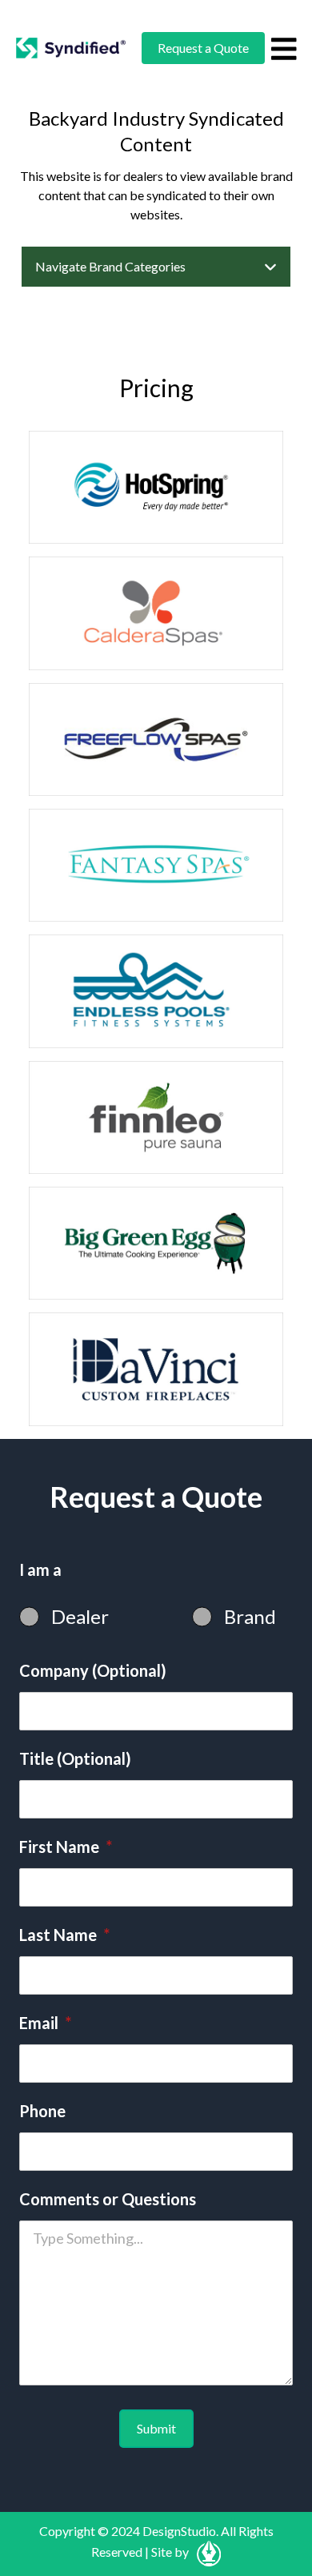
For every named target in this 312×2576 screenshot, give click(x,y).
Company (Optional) (93, 1670)
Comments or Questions (108, 2199)
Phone (42, 2111)
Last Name (64, 1935)
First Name (66, 1847)
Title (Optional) (75, 1758)
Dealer (80, 1616)
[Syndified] (71, 48)
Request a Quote (203, 48)
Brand (250, 1616)
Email (45, 2023)
